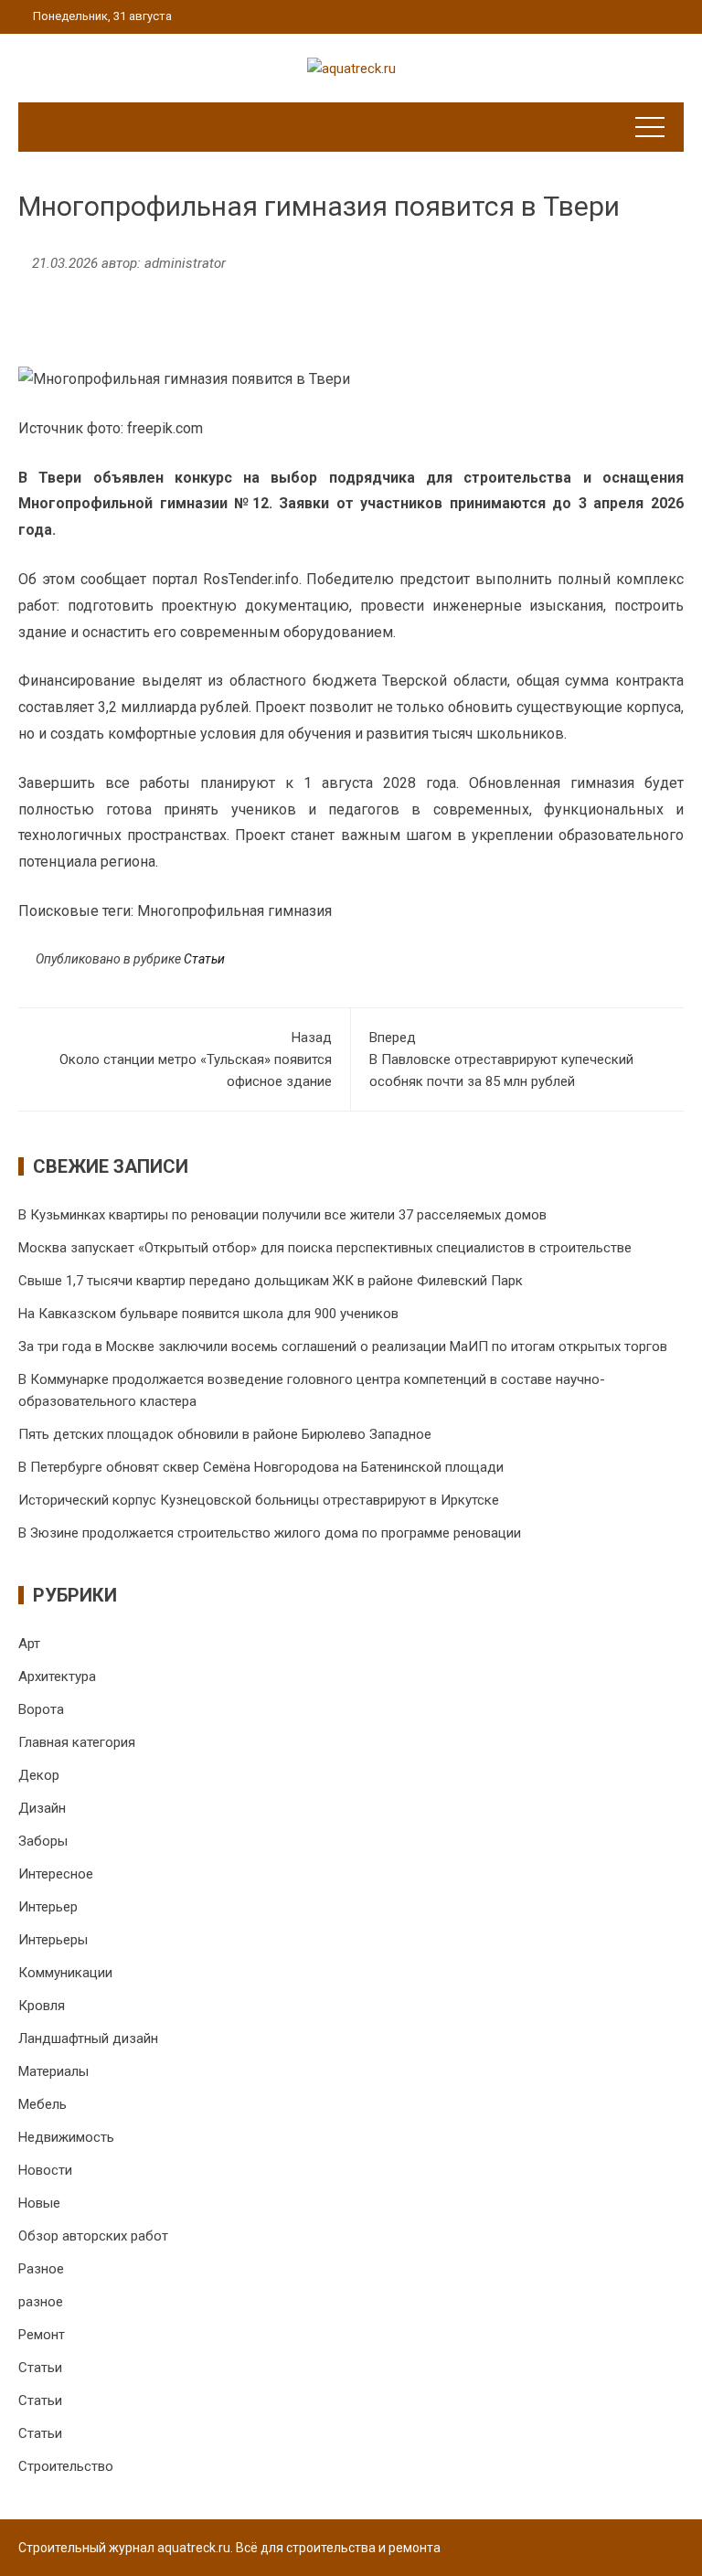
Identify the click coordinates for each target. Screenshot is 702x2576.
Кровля (42, 2006)
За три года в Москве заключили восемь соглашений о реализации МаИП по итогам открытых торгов (343, 1347)
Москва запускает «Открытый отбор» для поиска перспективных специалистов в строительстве (325, 1248)
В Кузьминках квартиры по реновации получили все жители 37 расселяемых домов (282, 1215)
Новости (45, 2170)
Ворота (41, 1709)
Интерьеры (53, 1940)
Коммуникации (65, 1973)
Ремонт (42, 2335)
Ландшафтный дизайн (88, 2038)
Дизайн (42, 1808)
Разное (41, 2269)
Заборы (43, 1841)
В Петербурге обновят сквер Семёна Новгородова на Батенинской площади (261, 1467)
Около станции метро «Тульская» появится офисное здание (196, 1059)
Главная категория (77, 1742)
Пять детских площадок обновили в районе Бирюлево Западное (225, 1434)
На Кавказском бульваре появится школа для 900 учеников (208, 1314)
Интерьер (48, 1907)
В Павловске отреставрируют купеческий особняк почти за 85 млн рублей (501, 1059)
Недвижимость (66, 2137)
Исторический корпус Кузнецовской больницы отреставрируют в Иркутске (259, 1500)
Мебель (43, 2104)
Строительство (66, 2466)
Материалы (53, 2071)
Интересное (56, 1874)
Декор (39, 1775)
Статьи (204, 959)
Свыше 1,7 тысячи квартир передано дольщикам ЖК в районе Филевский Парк (271, 1281)
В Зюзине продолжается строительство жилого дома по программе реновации (270, 1533)
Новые (39, 2203)
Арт (29, 1644)
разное (41, 2302)
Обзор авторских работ (93, 2236)
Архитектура (57, 1677)
